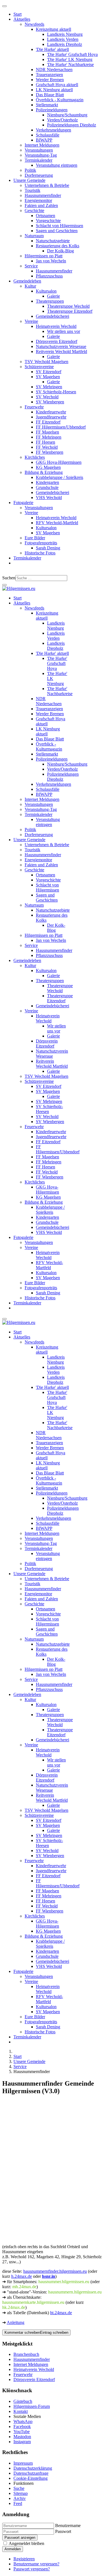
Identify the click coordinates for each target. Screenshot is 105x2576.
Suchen (9, 578)
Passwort (63, 2531)
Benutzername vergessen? (36, 2564)
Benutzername (68, 2526)
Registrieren (24, 2559)
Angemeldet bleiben (26, 2543)
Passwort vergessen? (32, 2569)
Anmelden (13, 2549)
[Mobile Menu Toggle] (4, 6)
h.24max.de (22, 2276)
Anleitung (16, 2322)
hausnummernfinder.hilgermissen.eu (55, 2271)
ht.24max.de (61, 2313)
